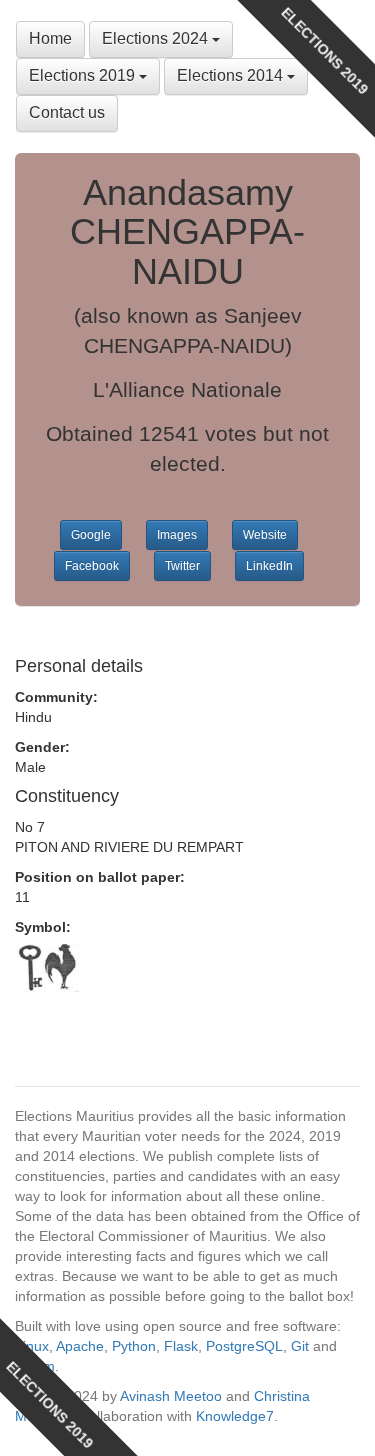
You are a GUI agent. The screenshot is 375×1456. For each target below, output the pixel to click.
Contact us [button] (67, 112)
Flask (181, 1346)
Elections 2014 (232, 75)
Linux (32, 1346)
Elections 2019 (84, 75)
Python (134, 1346)
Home (50, 38)
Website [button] (265, 535)
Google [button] (91, 535)
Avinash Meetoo (171, 1396)
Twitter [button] (182, 566)
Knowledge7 (235, 1416)
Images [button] (177, 535)
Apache (80, 1346)
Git (300, 1346)
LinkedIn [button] (269, 566)
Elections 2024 (157, 38)
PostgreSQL (244, 1346)
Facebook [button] (92, 566)
